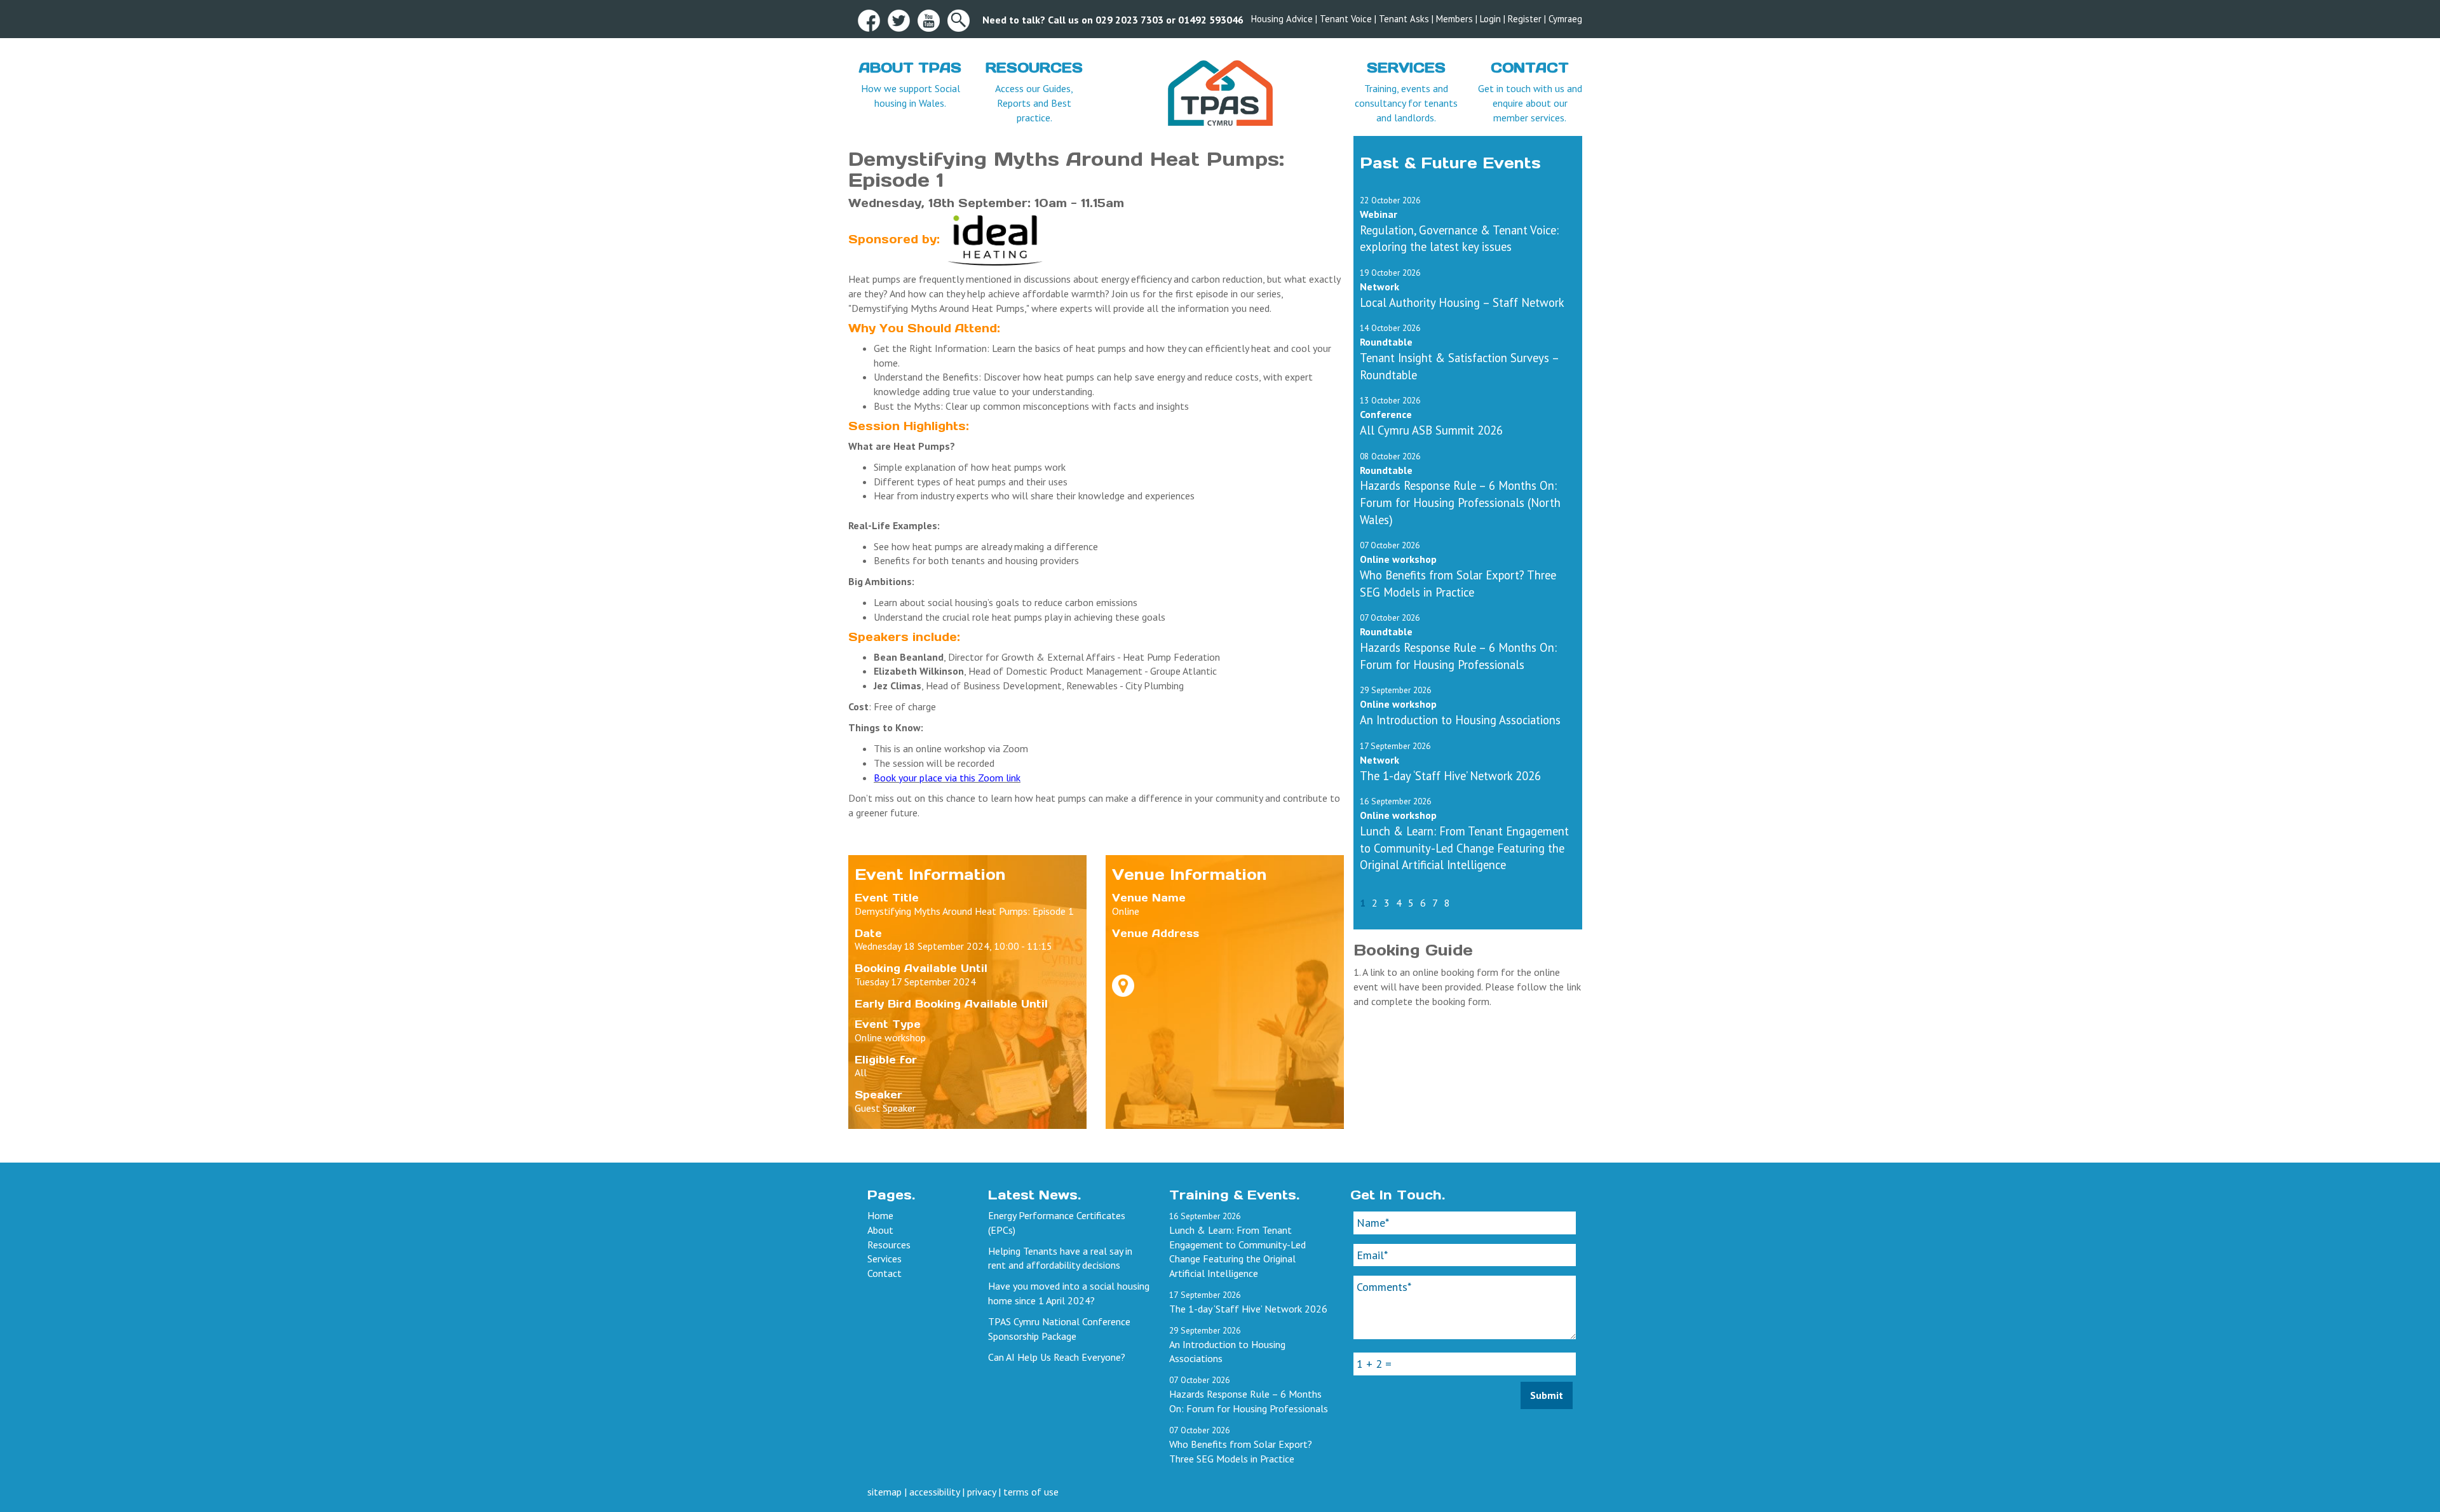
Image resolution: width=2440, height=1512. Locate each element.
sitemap (884, 1492)
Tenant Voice (1346, 19)
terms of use (1031, 1492)
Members (1454, 19)
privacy (981, 1492)
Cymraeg (1565, 19)
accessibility (934, 1492)
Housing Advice (1282, 19)
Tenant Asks (1404, 19)
